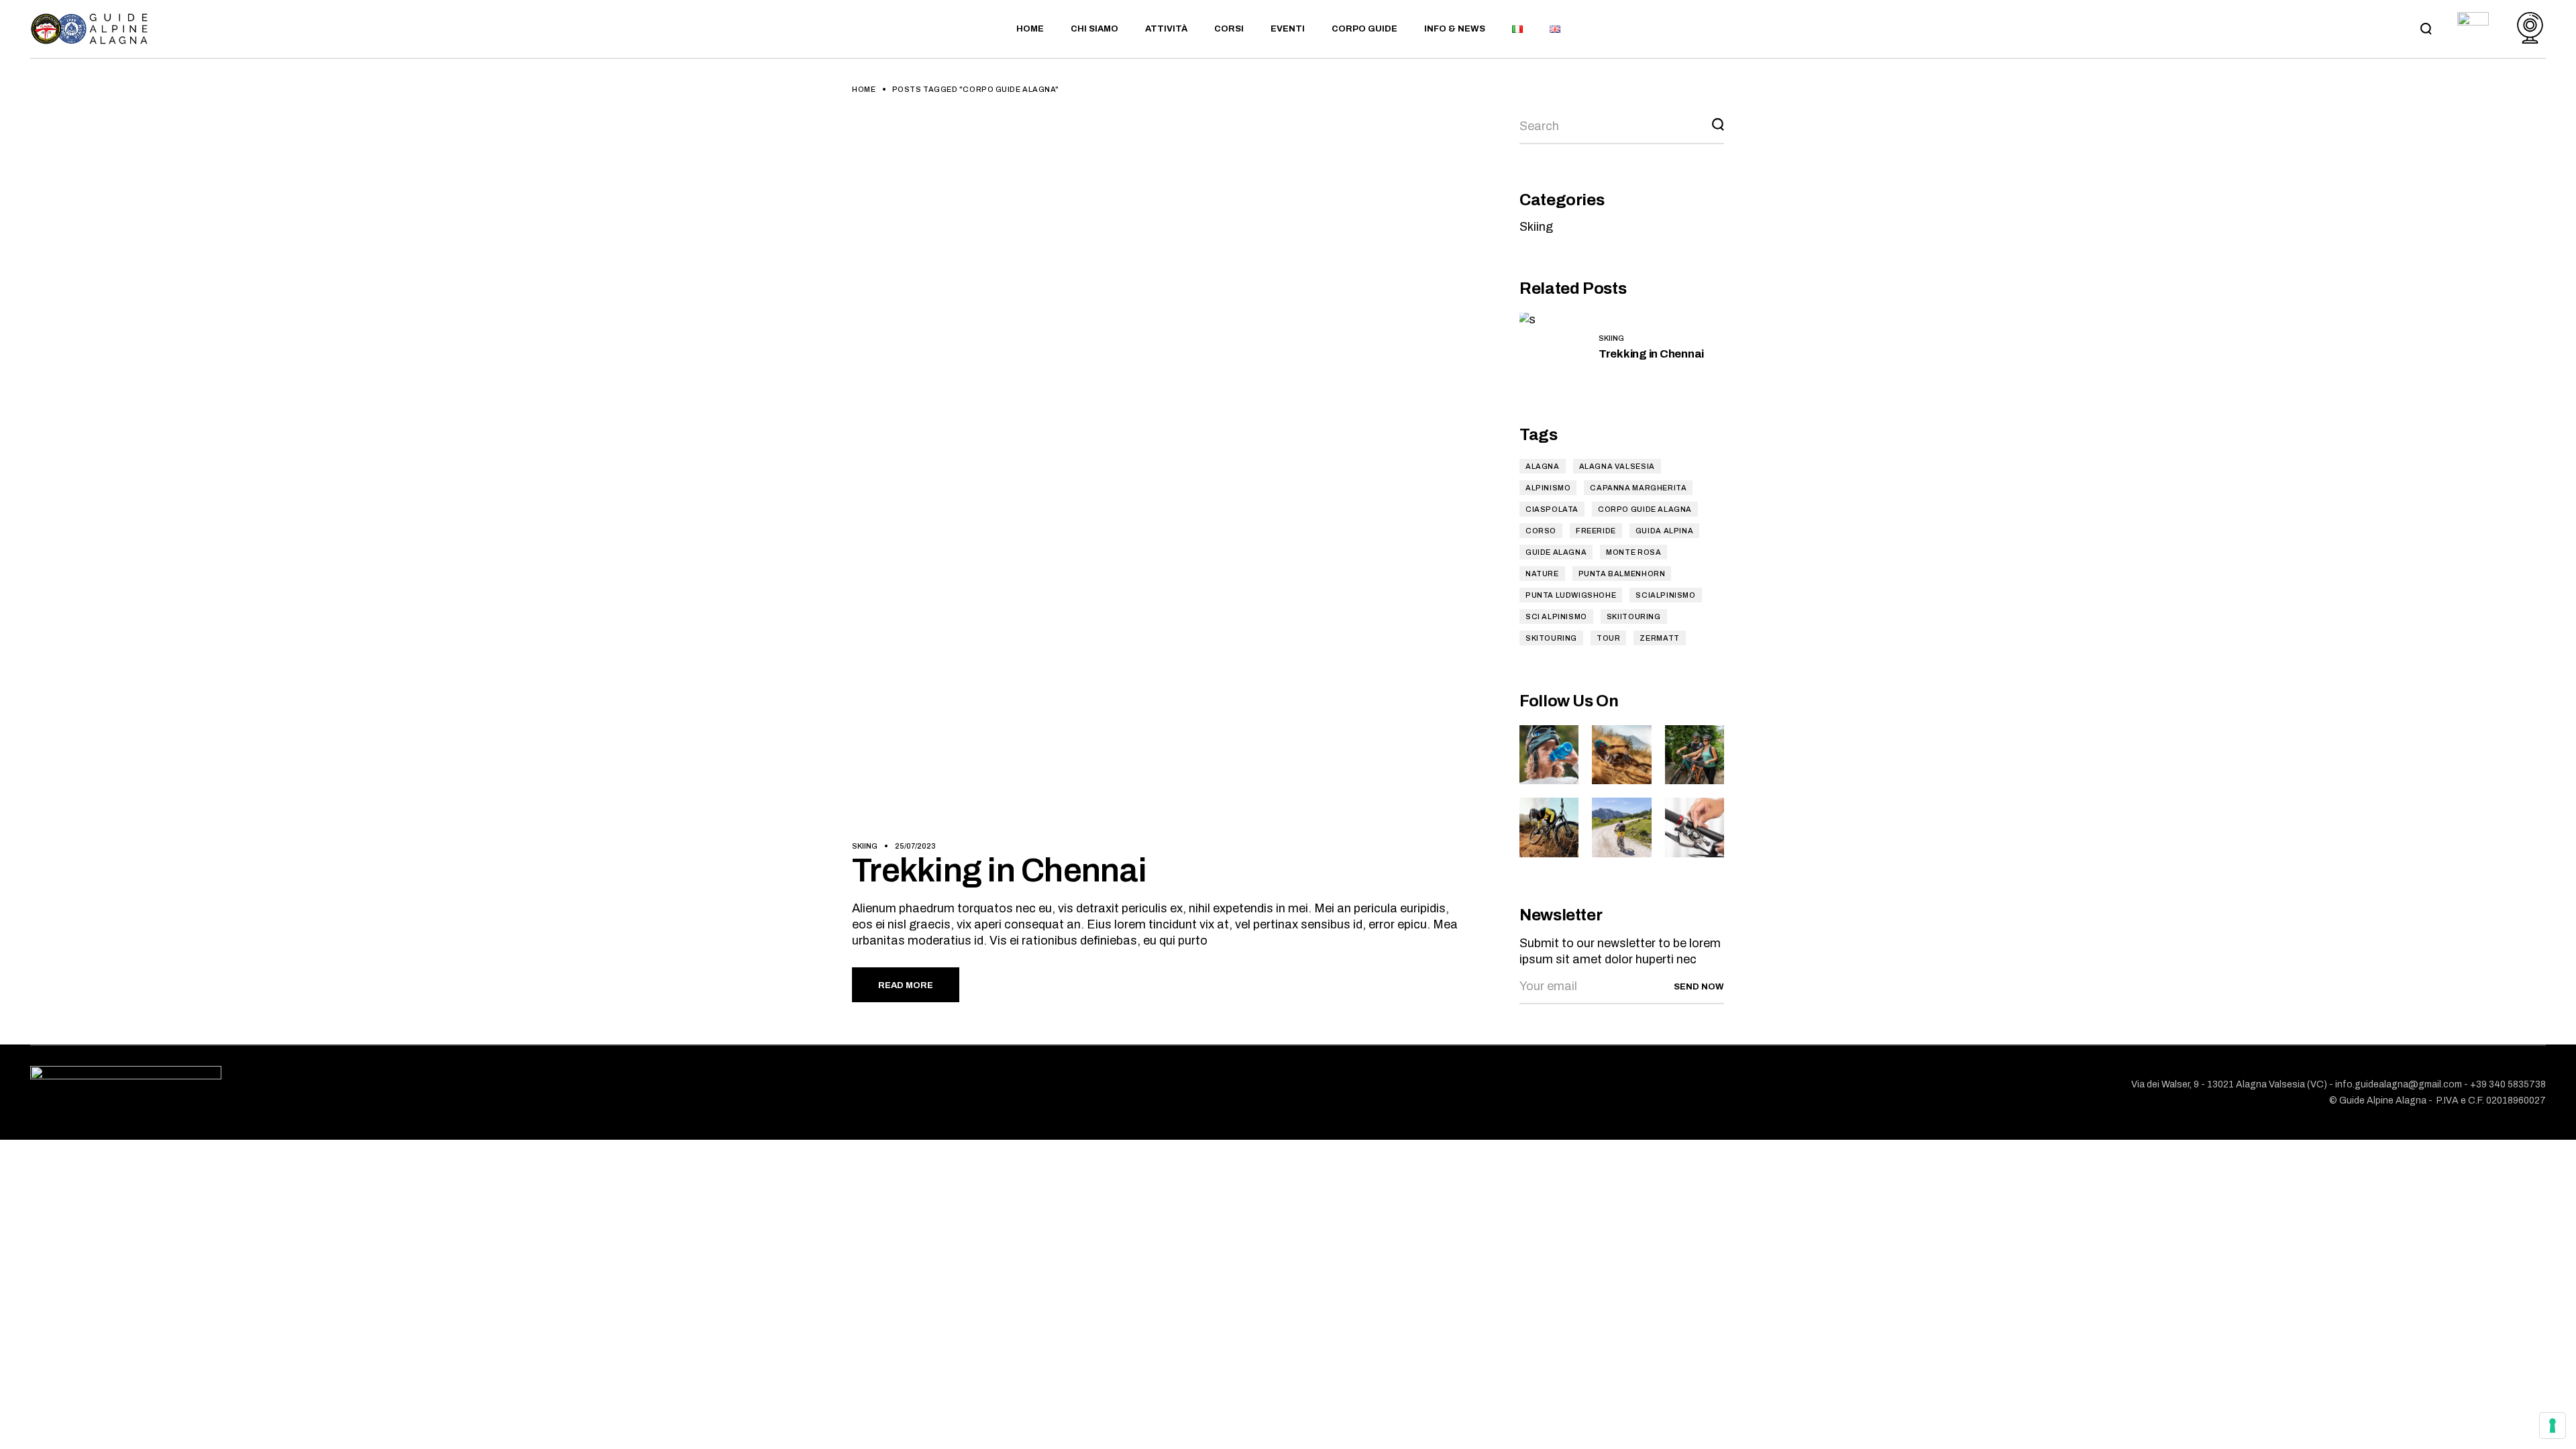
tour (1608, 638)
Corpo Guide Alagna (1645, 509)
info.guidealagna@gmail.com (2399, 1084)
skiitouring (1634, 616)
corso (1541, 531)
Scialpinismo (1665, 595)
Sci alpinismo (1556, 616)
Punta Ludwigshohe (1571, 595)
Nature (1542, 574)
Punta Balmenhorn (1622, 574)
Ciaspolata (1552, 509)
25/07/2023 (915, 846)
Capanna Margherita (1638, 488)
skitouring (1551, 638)
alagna (1543, 466)
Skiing (865, 846)
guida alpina (1664, 531)
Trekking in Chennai (999, 870)
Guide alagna (1556, 552)
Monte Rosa (1633, 552)
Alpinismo (1548, 488)
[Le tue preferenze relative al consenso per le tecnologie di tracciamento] (2553, 1426)
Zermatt (1659, 638)
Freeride (1596, 531)
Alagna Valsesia (1617, 466)
